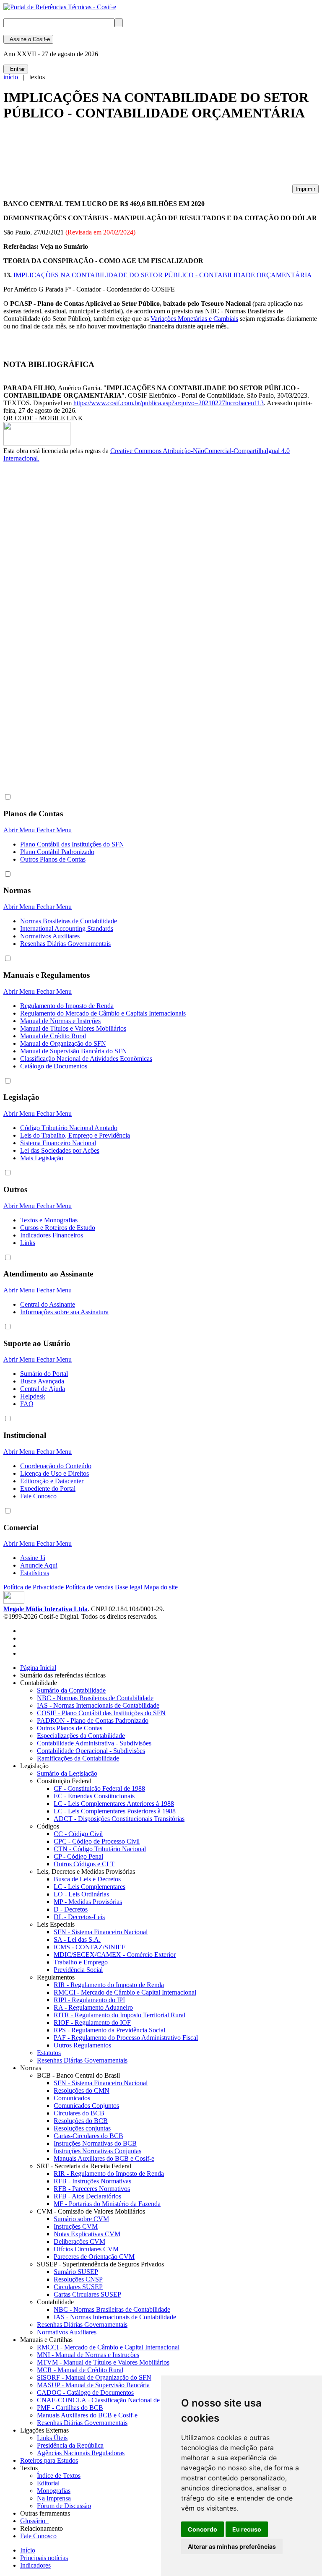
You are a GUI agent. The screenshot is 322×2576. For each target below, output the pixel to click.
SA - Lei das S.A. (77, 1939)
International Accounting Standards (67, 929)
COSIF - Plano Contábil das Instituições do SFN (101, 1713)
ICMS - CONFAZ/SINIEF (90, 1947)
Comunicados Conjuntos (86, 2106)
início (11, 77)
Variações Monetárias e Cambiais (194, 319)
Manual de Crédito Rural (53, 1036)
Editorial (48, 2483)
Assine (28, 39)
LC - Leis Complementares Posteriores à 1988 (115, 1811)
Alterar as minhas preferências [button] (232, 2546)
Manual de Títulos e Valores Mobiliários (73, 1028)
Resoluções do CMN (82, 2090)
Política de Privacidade (34, 1587)
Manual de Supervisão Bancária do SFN (74, 1051)
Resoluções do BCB (81, 2121)
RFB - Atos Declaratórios (87, 2196)
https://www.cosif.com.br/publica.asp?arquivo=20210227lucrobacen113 (169, 403)
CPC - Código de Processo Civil (97, 1841)
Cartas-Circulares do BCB (88, 2136)
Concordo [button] (203, 2529)
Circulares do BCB (79, 2113)
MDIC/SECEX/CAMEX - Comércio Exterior (115, 1955)
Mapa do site (161, 1587)
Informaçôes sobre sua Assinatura (64, 1312)
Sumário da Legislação (67, 1773)
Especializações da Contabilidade (81, 1736)
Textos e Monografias (49, 1220)
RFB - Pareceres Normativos (92, 2189)
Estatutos (49, 2053)
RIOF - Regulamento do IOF (92, 2023)
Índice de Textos (59, 2476)
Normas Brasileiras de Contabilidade (69, 921)
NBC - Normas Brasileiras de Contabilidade (95, 1698)
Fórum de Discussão (64, 2506)
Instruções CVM (76, 2226)
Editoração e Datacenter (52, 1481)
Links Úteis (52, 2438)
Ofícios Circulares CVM (86, 2249)
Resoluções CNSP (78, 2279)
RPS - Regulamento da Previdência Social (109, 2030)
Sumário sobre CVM (81, 2219)
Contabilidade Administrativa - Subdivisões (94, 1743)
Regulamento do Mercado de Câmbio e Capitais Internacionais (103, 1013)
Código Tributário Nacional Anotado (69, 1128)
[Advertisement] (156, 156)
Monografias (54, 2491)
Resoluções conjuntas (82, 2128)
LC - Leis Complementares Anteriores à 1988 (114, 1804)
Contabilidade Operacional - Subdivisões (91, 1751)
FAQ (27, 1404)
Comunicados (72, 2098)
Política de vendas (89, 1587)
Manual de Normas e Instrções (60, 1021)
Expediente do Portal (48, 1489)
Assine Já (33, 1558)
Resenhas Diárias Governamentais (65, 944)
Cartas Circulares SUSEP (87, 2294)
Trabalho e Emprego (81, 1962)
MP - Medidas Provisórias (88, 1902)
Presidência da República (70, 2445)
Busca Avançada (42, 1381)
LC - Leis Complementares (90, 1887)
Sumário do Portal (44, 1374)
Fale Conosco (38, 1496)
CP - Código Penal (78, 1856)
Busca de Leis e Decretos (87, 1879)
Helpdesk (33, 1396)
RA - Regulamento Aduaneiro (93, 2007)
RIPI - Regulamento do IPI (89, 2000)
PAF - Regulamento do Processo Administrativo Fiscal (126, 2038)
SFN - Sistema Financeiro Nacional (101, 1932)
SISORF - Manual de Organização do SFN (94, 2377)
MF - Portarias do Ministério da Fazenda (107, 2204)
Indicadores (35, 2565)
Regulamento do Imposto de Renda (67, 1006)
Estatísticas (35, 1573)
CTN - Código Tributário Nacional (100, 1849)
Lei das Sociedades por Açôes (60, 1150)
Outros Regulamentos (82, 2045)
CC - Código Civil (78, 1834)
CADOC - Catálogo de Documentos (85, 2392)
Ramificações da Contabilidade (78, 1758)
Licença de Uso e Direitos (55, 1473)
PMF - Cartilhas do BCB (70, 2408)
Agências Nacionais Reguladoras (81, 2453)
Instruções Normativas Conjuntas (97, 2151)
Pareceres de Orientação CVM (94, 2257)
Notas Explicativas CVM (87, 2234)
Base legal (129, 1587)
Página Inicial (38, 1668)
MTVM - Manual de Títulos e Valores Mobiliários (103, 2362)
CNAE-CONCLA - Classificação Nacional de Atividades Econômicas (130, 2400)
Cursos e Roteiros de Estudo (58, 1228)
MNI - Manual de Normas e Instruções (88, 2355)
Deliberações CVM (79, 2241)
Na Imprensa (54, 2498)
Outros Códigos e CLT (84, 1864)
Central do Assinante (48, 1304)
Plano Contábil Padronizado (57, 852)
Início (28, 2550)
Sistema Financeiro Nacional (58, 1143)
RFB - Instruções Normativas (92, 2181)
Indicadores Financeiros (52, 1235)
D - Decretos (71, 1909)
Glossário (34, 2521)
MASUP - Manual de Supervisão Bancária (93, 2385)
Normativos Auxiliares (50, 936)
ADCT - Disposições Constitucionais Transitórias (119, 1819)
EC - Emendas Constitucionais (94, 1796)
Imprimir (305, 189)
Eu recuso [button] (247, 2529)
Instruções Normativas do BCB (95, 2143)
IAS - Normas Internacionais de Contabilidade (98, 1705)
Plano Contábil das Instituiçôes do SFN (72, 844)
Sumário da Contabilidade (71, 1690)
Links (28, 1243)
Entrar (16, 69)
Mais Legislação (42, 1158)
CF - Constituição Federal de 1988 (99, 1788)
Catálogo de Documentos (54, 1066)
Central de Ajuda (43, 1389)
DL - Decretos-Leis (79, 1917)
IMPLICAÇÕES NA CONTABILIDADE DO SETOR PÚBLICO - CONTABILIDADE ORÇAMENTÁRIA (163, 275)
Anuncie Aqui (39, 1565)
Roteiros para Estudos (49, 2460)
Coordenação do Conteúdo (56, 1466)
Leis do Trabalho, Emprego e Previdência (75, 1135)
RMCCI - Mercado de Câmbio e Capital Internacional (125, 1992)
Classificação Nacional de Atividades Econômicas (86, 1059)
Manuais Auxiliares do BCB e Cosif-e (104, 2158)
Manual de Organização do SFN (63, 1043)
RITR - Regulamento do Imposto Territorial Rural (119, 2015)
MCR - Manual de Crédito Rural (80, 2370)
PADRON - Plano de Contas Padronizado (93, 1720)
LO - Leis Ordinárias (81, 1894)
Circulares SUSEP (78, 2287)
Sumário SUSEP (76, 2272)
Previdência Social (78, 1970)
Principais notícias (44, 2558)
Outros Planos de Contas (53, 859)
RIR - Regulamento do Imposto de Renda (109, 1985)
